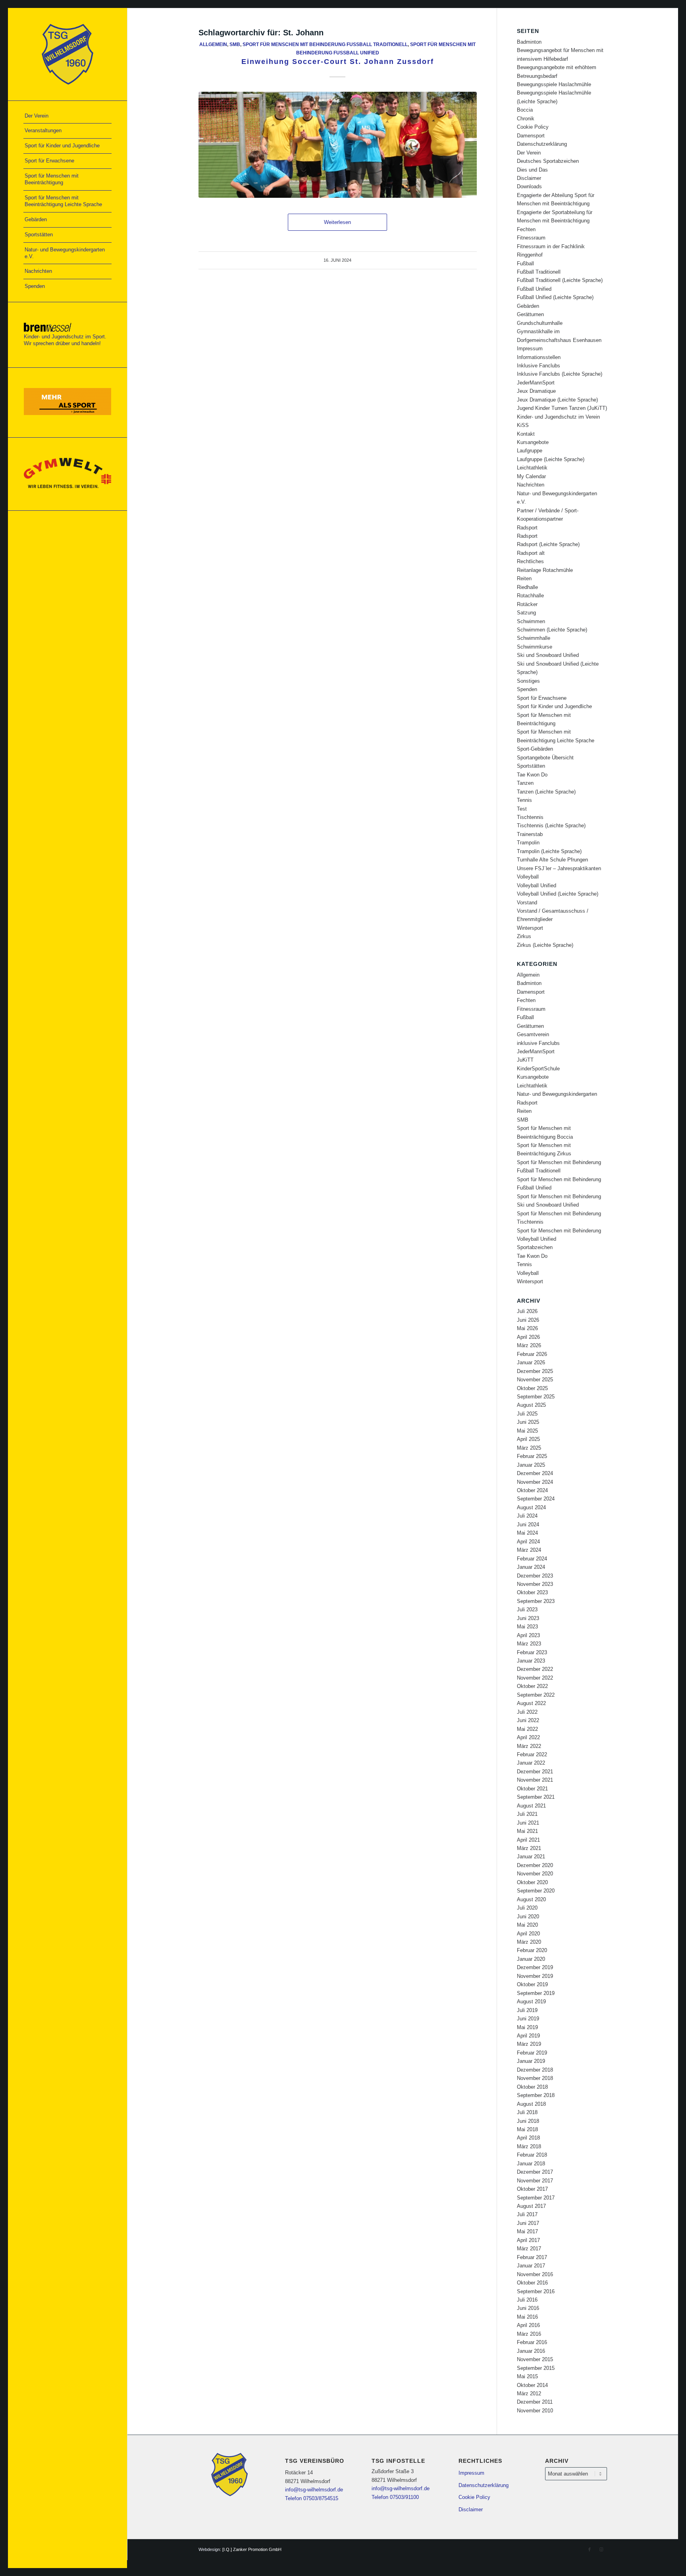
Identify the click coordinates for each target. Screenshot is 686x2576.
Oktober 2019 (532, 1984)
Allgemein (213, 44)
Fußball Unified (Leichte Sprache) (555, 297)
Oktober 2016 (532, 2283)
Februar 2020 (532, 1950)
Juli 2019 (527, 2010)
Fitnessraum (531, 238)
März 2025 (529, 1448)
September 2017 (536, 2198)
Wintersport (530, 928)
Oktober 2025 (532, 1388)
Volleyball (528, 877)
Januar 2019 (531, 2061)
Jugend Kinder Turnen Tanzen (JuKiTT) (562, 408)
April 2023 (528, 1635)
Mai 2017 (527, 2231)
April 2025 (528, 1439)
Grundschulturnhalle (540, 323)
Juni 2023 (528, 1618)
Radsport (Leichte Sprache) (548, 544)
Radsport (527, 528)
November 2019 (535, 1976)
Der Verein (529, 153)
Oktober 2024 (532, 1490)
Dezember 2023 (535, 1576)
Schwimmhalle (534, 638)
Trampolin (528, 843)
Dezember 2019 (535, 1967)
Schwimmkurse (535, 647)
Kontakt (526, 434)
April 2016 (528, 2325)
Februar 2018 (532, 2155)
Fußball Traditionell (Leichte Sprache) (560, 280)
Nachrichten (531, 485)
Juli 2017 (527, 2214)
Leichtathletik (532, 468)
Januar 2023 (531, 1661)
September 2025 (536, 1397)
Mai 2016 (527, 2317)
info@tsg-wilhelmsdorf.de (314, 2490)
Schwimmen (531, 621)
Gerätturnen (530, 314)
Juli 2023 (527, 1610)
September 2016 (536, 2291)
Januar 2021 (531, 1857)
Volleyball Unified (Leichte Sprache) (558, 894)
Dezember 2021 (535, 1772)
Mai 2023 (527, 1627)
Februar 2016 (532, 2342)
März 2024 (529, 1550)
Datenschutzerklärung (542, 144)
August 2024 (531, 1507)
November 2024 (535, 1482)
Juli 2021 (527, 1814)
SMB (235, 44)
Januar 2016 (531, 2351)
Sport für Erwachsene (542, 698)
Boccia (525, 110)
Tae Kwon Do (532, 775)
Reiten (524, 578)
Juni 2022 (528, 1720)
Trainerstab (530, 834)
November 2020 (535, 1874)
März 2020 (529, 1942)
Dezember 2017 (535, 2172)
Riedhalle (527, 587)
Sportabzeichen (535, 1247)
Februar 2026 (532, 1354)
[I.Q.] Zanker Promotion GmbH (252, 2549)
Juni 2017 (528, 2223)
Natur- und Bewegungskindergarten (557, 1094)
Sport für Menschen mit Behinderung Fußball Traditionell (325, 44)
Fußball (525, 264)
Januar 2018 (531, 2164)
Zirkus (524, 936)
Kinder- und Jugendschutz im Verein (558, 417)
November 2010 (535, 2411)
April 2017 (528, 2240)
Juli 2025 (527, 1414)
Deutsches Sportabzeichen (548, 161)
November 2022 (535, 1678)
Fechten (526, 229)
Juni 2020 (528, 1917)
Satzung (526, 613)
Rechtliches (530, 561)
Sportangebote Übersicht (545, 758)
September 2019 (536, 1993)
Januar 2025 (531, 1465)
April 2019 (528, 2036)
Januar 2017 (531, 2266)
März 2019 (529, 2044)
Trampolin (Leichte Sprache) (549, 851)
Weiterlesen (337, 222)
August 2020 (531, 1899)
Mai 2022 (527, 1729)
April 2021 (528, 1840)
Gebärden (528, 306)
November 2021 (535, 1780)
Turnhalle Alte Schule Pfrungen (552, 860)
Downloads (529, 186)
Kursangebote (533, 442)
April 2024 (528, 1542)
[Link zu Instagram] (601, 2549)
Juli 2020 (527, 1908)
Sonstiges (528, 681)
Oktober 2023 (532, 1592)
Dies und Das (532, 170)
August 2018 (531, 2104)
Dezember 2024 (535, 1473)
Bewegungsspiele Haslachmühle (554, 84)
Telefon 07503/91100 (395, 2497)
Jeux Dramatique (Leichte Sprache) (557, 400)
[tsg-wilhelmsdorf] (67, 54)
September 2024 (536, 1499)
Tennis (524, 800)
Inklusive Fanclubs (539, 366)
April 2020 (528, 1934)
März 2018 (529, 2146)
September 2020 (536, 1891)
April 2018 (528, 2138)
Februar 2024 (532, 1559)
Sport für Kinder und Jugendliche (554, 706)
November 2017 (535, 2181)
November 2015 (535, 2359)
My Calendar (531, 476)
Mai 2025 (527, 1431)
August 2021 (531, 1806)
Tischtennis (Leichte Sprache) (551, 826)
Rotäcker (527, 604)
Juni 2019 (528, 2019)
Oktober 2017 (532, 2189)
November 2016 (535, 2274)
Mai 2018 (527, 2129)
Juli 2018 (527, 2112)
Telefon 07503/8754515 (312, 2498)
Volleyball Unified (537, 885)
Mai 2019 (527, 2027)
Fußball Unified (534, 289)
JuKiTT (525, 1060)
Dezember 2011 (535, 2402)
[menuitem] (67, 116)
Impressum (530, 349)
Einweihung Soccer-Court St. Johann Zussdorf (338, 62)
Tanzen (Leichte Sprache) (546, 792)
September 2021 (536, 1797)
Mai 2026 (527, 1328)
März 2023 (529, 1644)
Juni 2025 (528, 1422)
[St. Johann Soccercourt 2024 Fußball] (338, 145)
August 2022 (531, 1703)
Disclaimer (529, 178)
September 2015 (536, 2368)
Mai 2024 (527, 1533)
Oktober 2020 (532, 1882)
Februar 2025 (532, 1456)
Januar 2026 (531, 1362)
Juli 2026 (527, 1311)
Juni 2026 (528, 1320)
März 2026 (529, 1345)
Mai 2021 (527, 1831)
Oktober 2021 (532, 1789)
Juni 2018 (528, 2121)
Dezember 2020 (535, 1865)
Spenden (527, 689)
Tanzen (525, 783)
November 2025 (535, 1380)
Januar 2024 (531, 1567)
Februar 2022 (532, 1754)
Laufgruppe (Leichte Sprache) (551, 459)
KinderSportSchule (538, 1069)
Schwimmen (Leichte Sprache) (552, 630)
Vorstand (527, 903)
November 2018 (535, 2078)
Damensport (531, 136)
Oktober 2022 (532, 1686)
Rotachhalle (530, 596)
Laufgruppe (530, 451)
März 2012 (529, 2394)
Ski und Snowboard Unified (548, 655)
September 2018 (536, 2095)
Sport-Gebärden (535, 749)
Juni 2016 (528, 2308)
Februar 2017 (532, 2257)
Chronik (526, 119)
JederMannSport (536, 383)
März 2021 (529, 1848)
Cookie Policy (533, 127)
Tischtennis (530, 817)
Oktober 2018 (532, 2087)
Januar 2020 (531, 1959)
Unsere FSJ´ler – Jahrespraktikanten (559, 868)
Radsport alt (531, 553)
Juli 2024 (527, 1516)
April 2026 (528, 1337)
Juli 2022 (527, 1712)
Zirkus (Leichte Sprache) (545, 945)
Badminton (529, 42)
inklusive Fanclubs (538, 1043)
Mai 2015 (527, 2376)
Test (522, 809)
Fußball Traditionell (539, 272)
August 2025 (531, 1405)
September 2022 (536, 1695)
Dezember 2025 (535, 1371)
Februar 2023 (532, 1652)
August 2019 (531, 2002)
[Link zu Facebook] (590, 2549)
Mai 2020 (527, 1925)
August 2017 (531, 2206)
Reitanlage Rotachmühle (545, 570)
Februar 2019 (532, 2053)
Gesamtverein (533, 1034)
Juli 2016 (527, 2300)
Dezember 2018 (535, 2070)
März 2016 (529, 2334)
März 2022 (529, 1746)
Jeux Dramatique (536, 391)
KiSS (523, 425)
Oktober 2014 (532, 2385)
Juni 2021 (528, 1823)
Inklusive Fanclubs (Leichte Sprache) (560, 374)
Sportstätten (531, 766)
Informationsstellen (539, 357)
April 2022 (528, 1737)
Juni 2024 (528, 1525)
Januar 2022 (531, 1763)
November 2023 (535, 1584)
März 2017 (529, 2249)
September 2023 (536, 1601)
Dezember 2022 (535, 1669)
